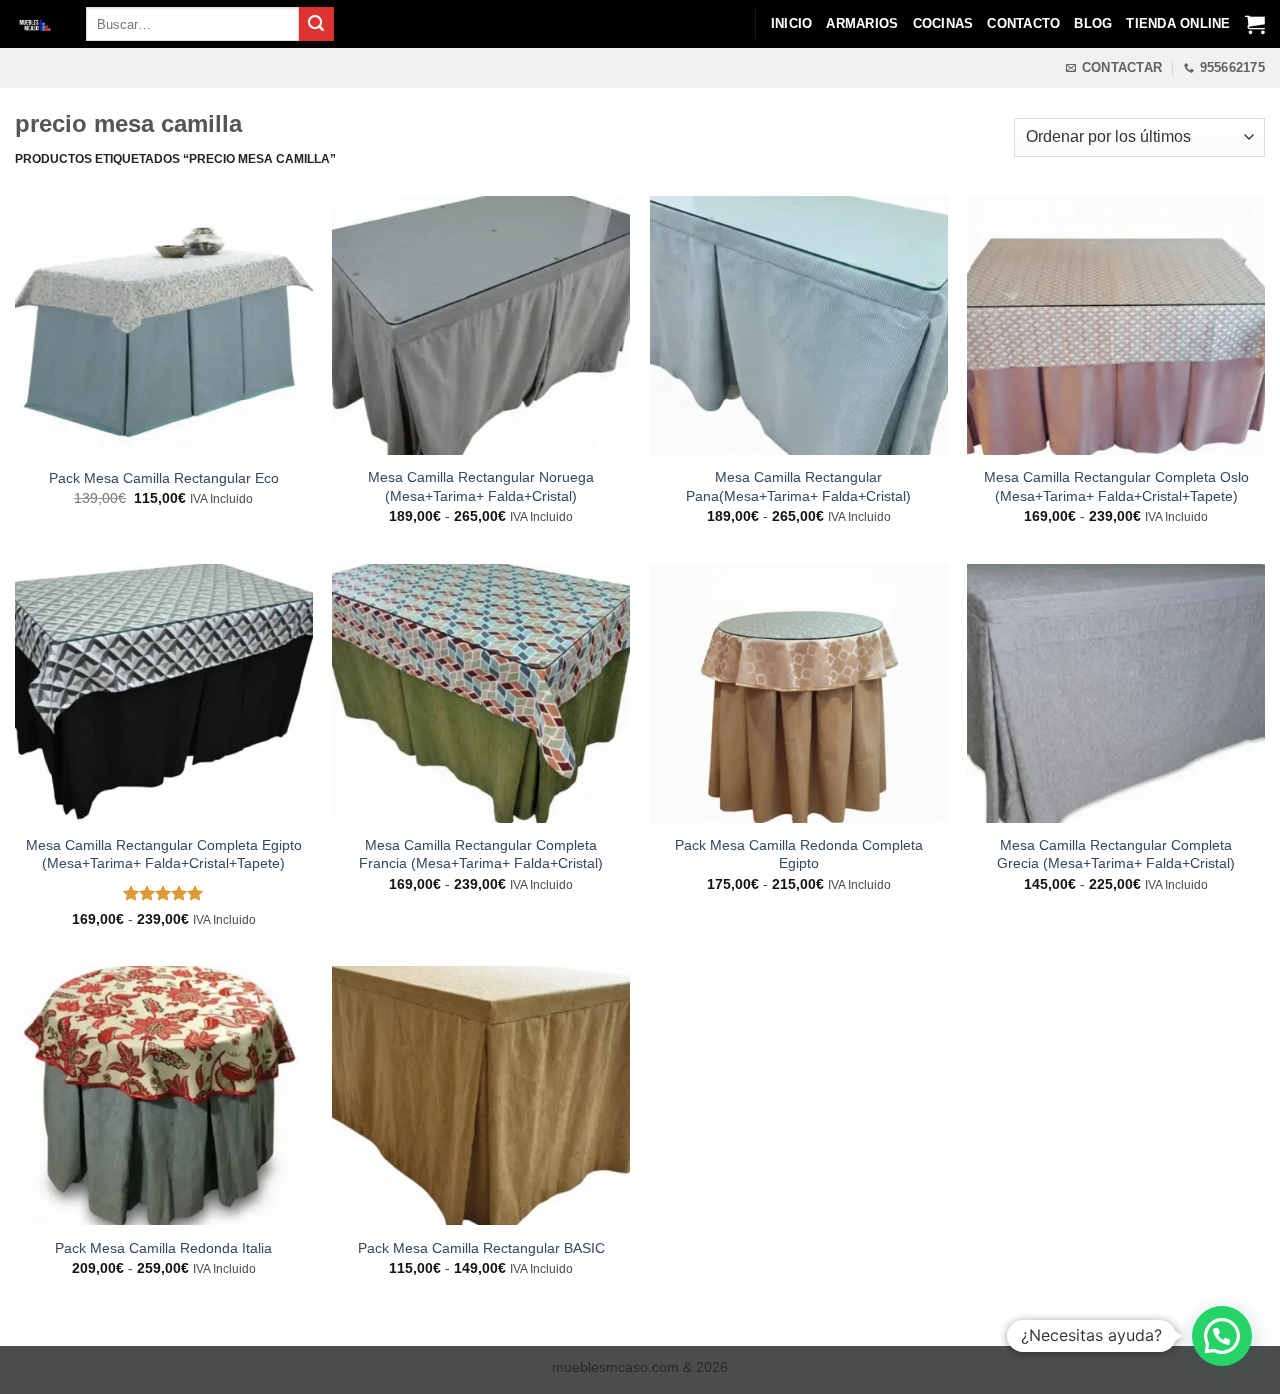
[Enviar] (316, 24)
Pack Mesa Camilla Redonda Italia (163, 1248)
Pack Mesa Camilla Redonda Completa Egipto (799, 854)
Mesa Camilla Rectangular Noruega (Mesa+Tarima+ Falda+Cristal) (481, 486)
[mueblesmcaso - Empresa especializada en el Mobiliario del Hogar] (35, 24)
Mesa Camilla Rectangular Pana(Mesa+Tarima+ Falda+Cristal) (798, 486)
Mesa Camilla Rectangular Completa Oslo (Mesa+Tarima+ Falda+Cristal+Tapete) (1116, 486)
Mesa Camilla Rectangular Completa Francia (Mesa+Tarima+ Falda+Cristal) (481, 854)
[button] (1222, 1336)
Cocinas (943, 23)
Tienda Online (1178, 23)
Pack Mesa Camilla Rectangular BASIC (481, 1248)
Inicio (792, 23)
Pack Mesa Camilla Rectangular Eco (164, 478)
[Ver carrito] (1255, 24)
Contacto (1023, 23)
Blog (1093, 23)
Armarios (862, 23)
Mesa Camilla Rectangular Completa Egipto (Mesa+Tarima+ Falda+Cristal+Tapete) (164, 854)
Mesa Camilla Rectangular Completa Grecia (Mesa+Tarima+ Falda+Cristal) (1116, 854)
